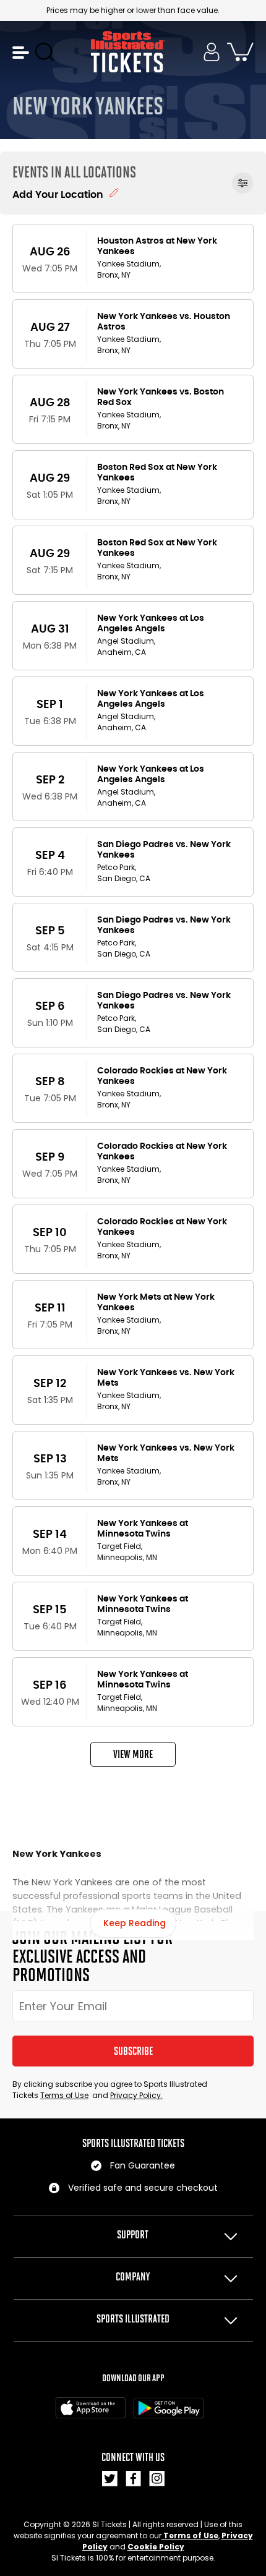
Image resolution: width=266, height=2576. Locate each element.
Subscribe (133, 2051)
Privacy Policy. (136, 2095)
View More (133, 1754)
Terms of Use (64, 2095)
